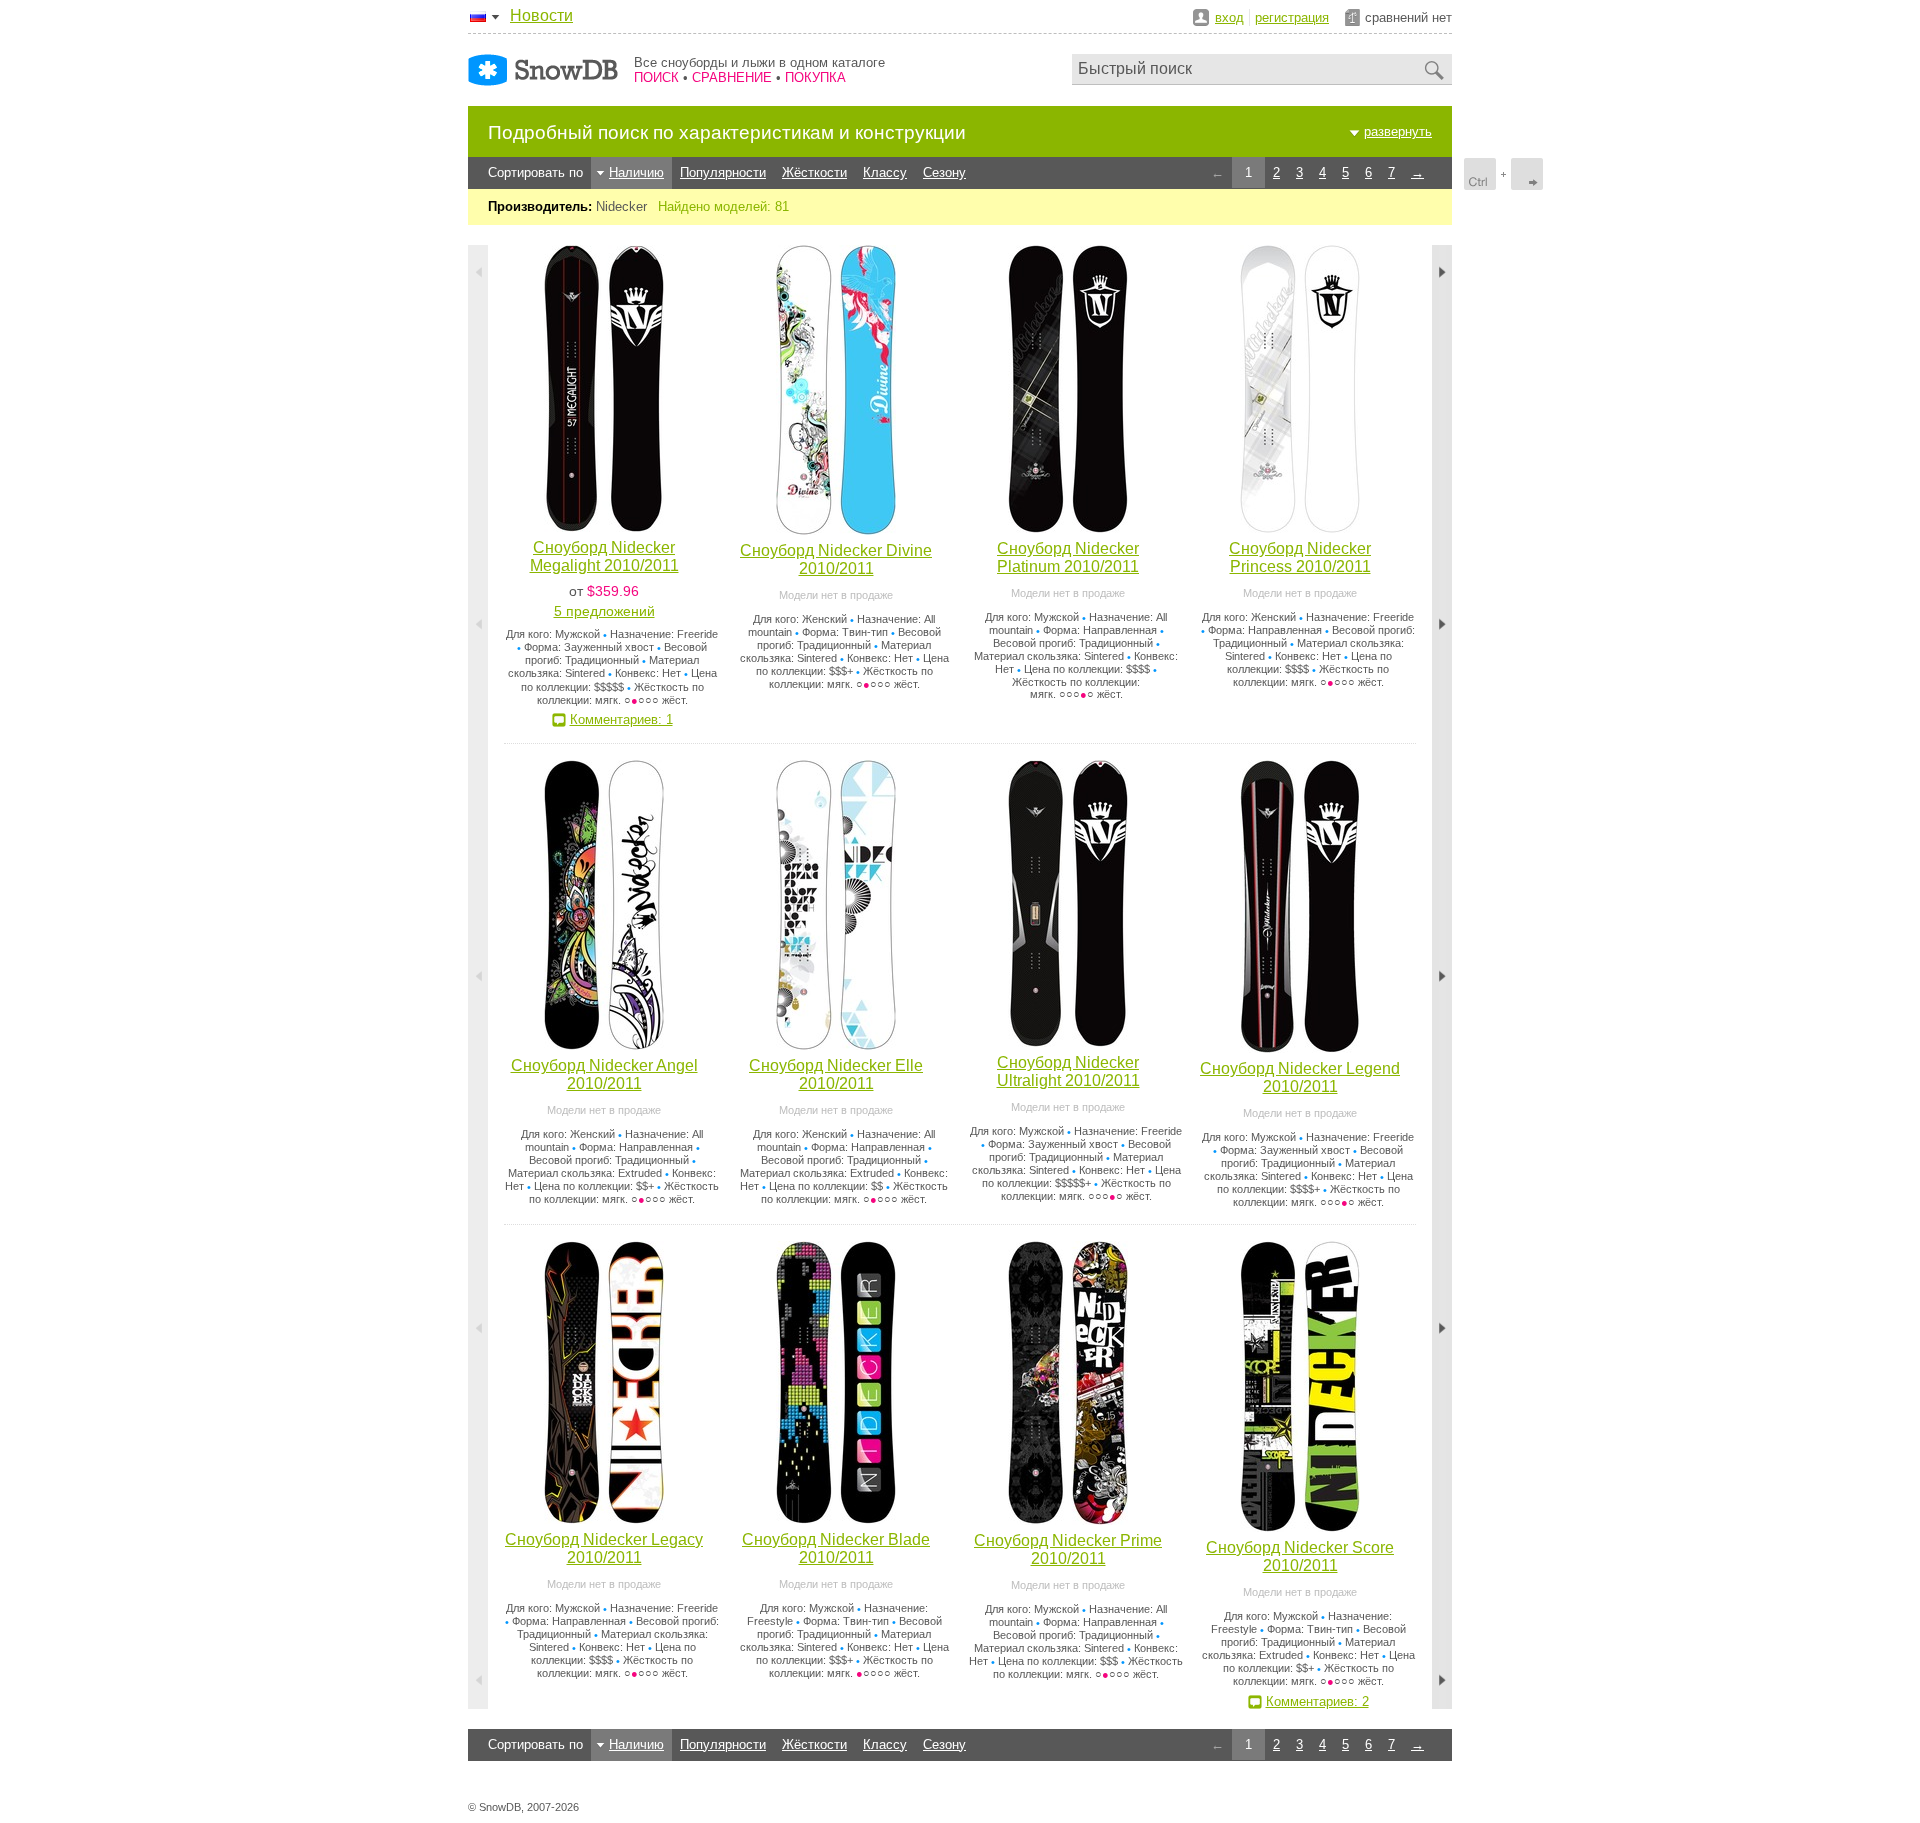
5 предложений (604, 611)
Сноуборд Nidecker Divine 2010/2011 (836, 559)
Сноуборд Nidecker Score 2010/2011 (1300, 1556)
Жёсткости (814, 172)
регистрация (1292, 17)
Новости (541, 15)
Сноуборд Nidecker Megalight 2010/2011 (604, 556)
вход (1229, 17)
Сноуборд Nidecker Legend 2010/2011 (1300, 1077)
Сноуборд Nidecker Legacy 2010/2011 (604, 1548)
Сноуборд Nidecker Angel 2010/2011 (604, 1074)
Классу (885, 172)
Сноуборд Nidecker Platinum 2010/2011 (1068, 557)
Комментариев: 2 (1317, 1701)
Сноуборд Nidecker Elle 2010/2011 (836, 1074)
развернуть (1398, 131)
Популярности (723, 172)
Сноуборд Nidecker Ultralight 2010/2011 (1068, 1071)
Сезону (944, 172)
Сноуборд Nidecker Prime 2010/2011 (1068, 1549)
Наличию (636, 172)
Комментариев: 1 (621, 719)
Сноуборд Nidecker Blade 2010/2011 (836, 1548)
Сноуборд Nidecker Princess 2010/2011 (1300, 557)
